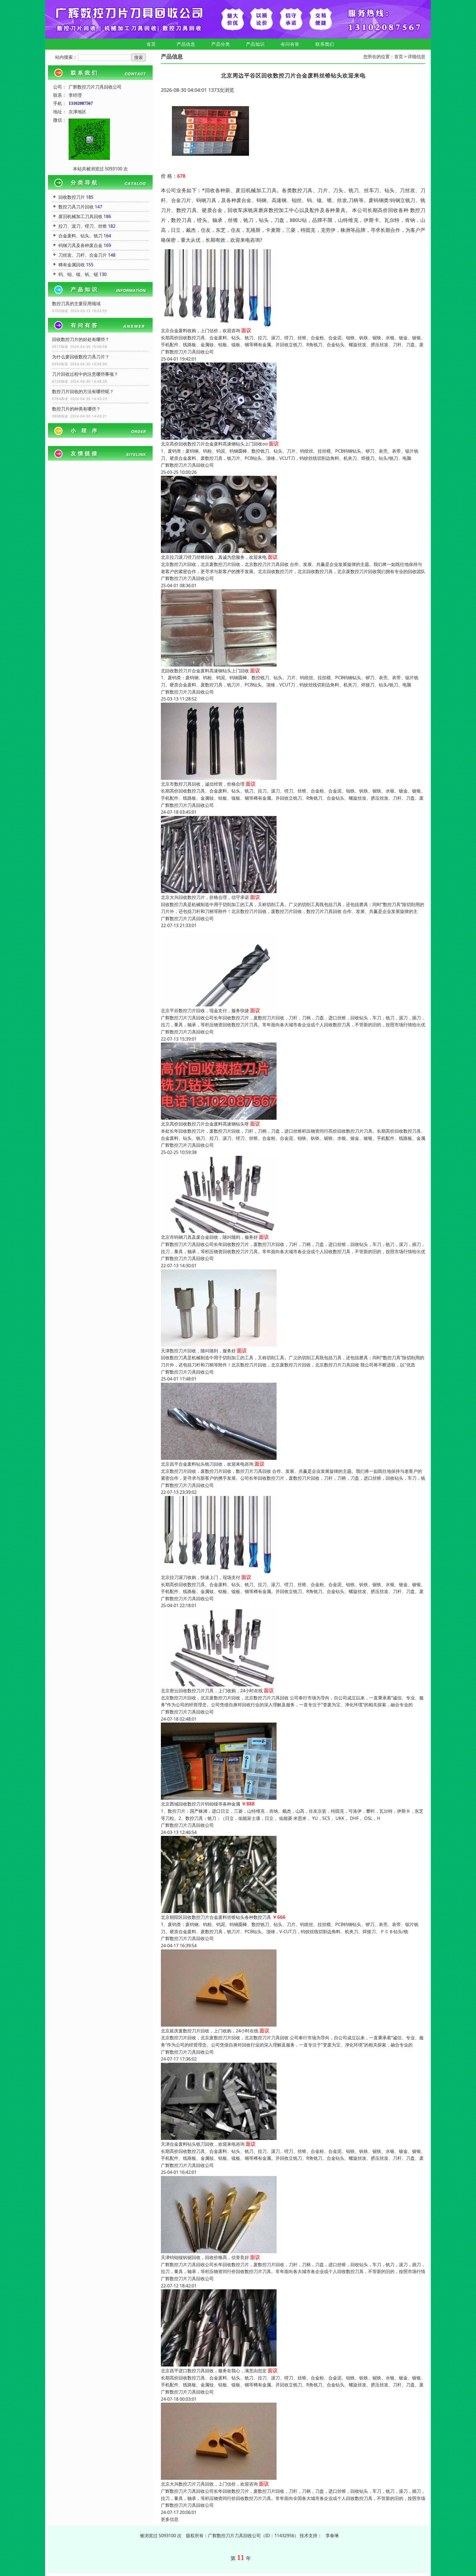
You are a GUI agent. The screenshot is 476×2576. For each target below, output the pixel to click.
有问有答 (290, 44)
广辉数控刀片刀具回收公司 (187, 352)
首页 (151, 44)
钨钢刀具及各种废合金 (80, 245)
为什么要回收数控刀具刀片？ (81, 357)
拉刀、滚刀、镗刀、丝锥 (83, 226)
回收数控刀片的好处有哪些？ (81, 339)
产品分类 (221, 44)
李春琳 (332, 2535)
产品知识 (255, 44)
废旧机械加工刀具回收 (80, 216)
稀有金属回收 (72, 265)
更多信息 (170, 2519)
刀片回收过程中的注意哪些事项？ (85, 374)
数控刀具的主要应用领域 (76, 303)
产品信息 (186, 44)
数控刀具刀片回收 (76, 207)
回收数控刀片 (72, 197)
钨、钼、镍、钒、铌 (78, 274)
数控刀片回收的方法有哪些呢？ (83, 391)
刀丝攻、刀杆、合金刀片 (83, 255)
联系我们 (325, 44)
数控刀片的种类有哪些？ (76, 409)
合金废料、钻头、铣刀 (80, 236)
